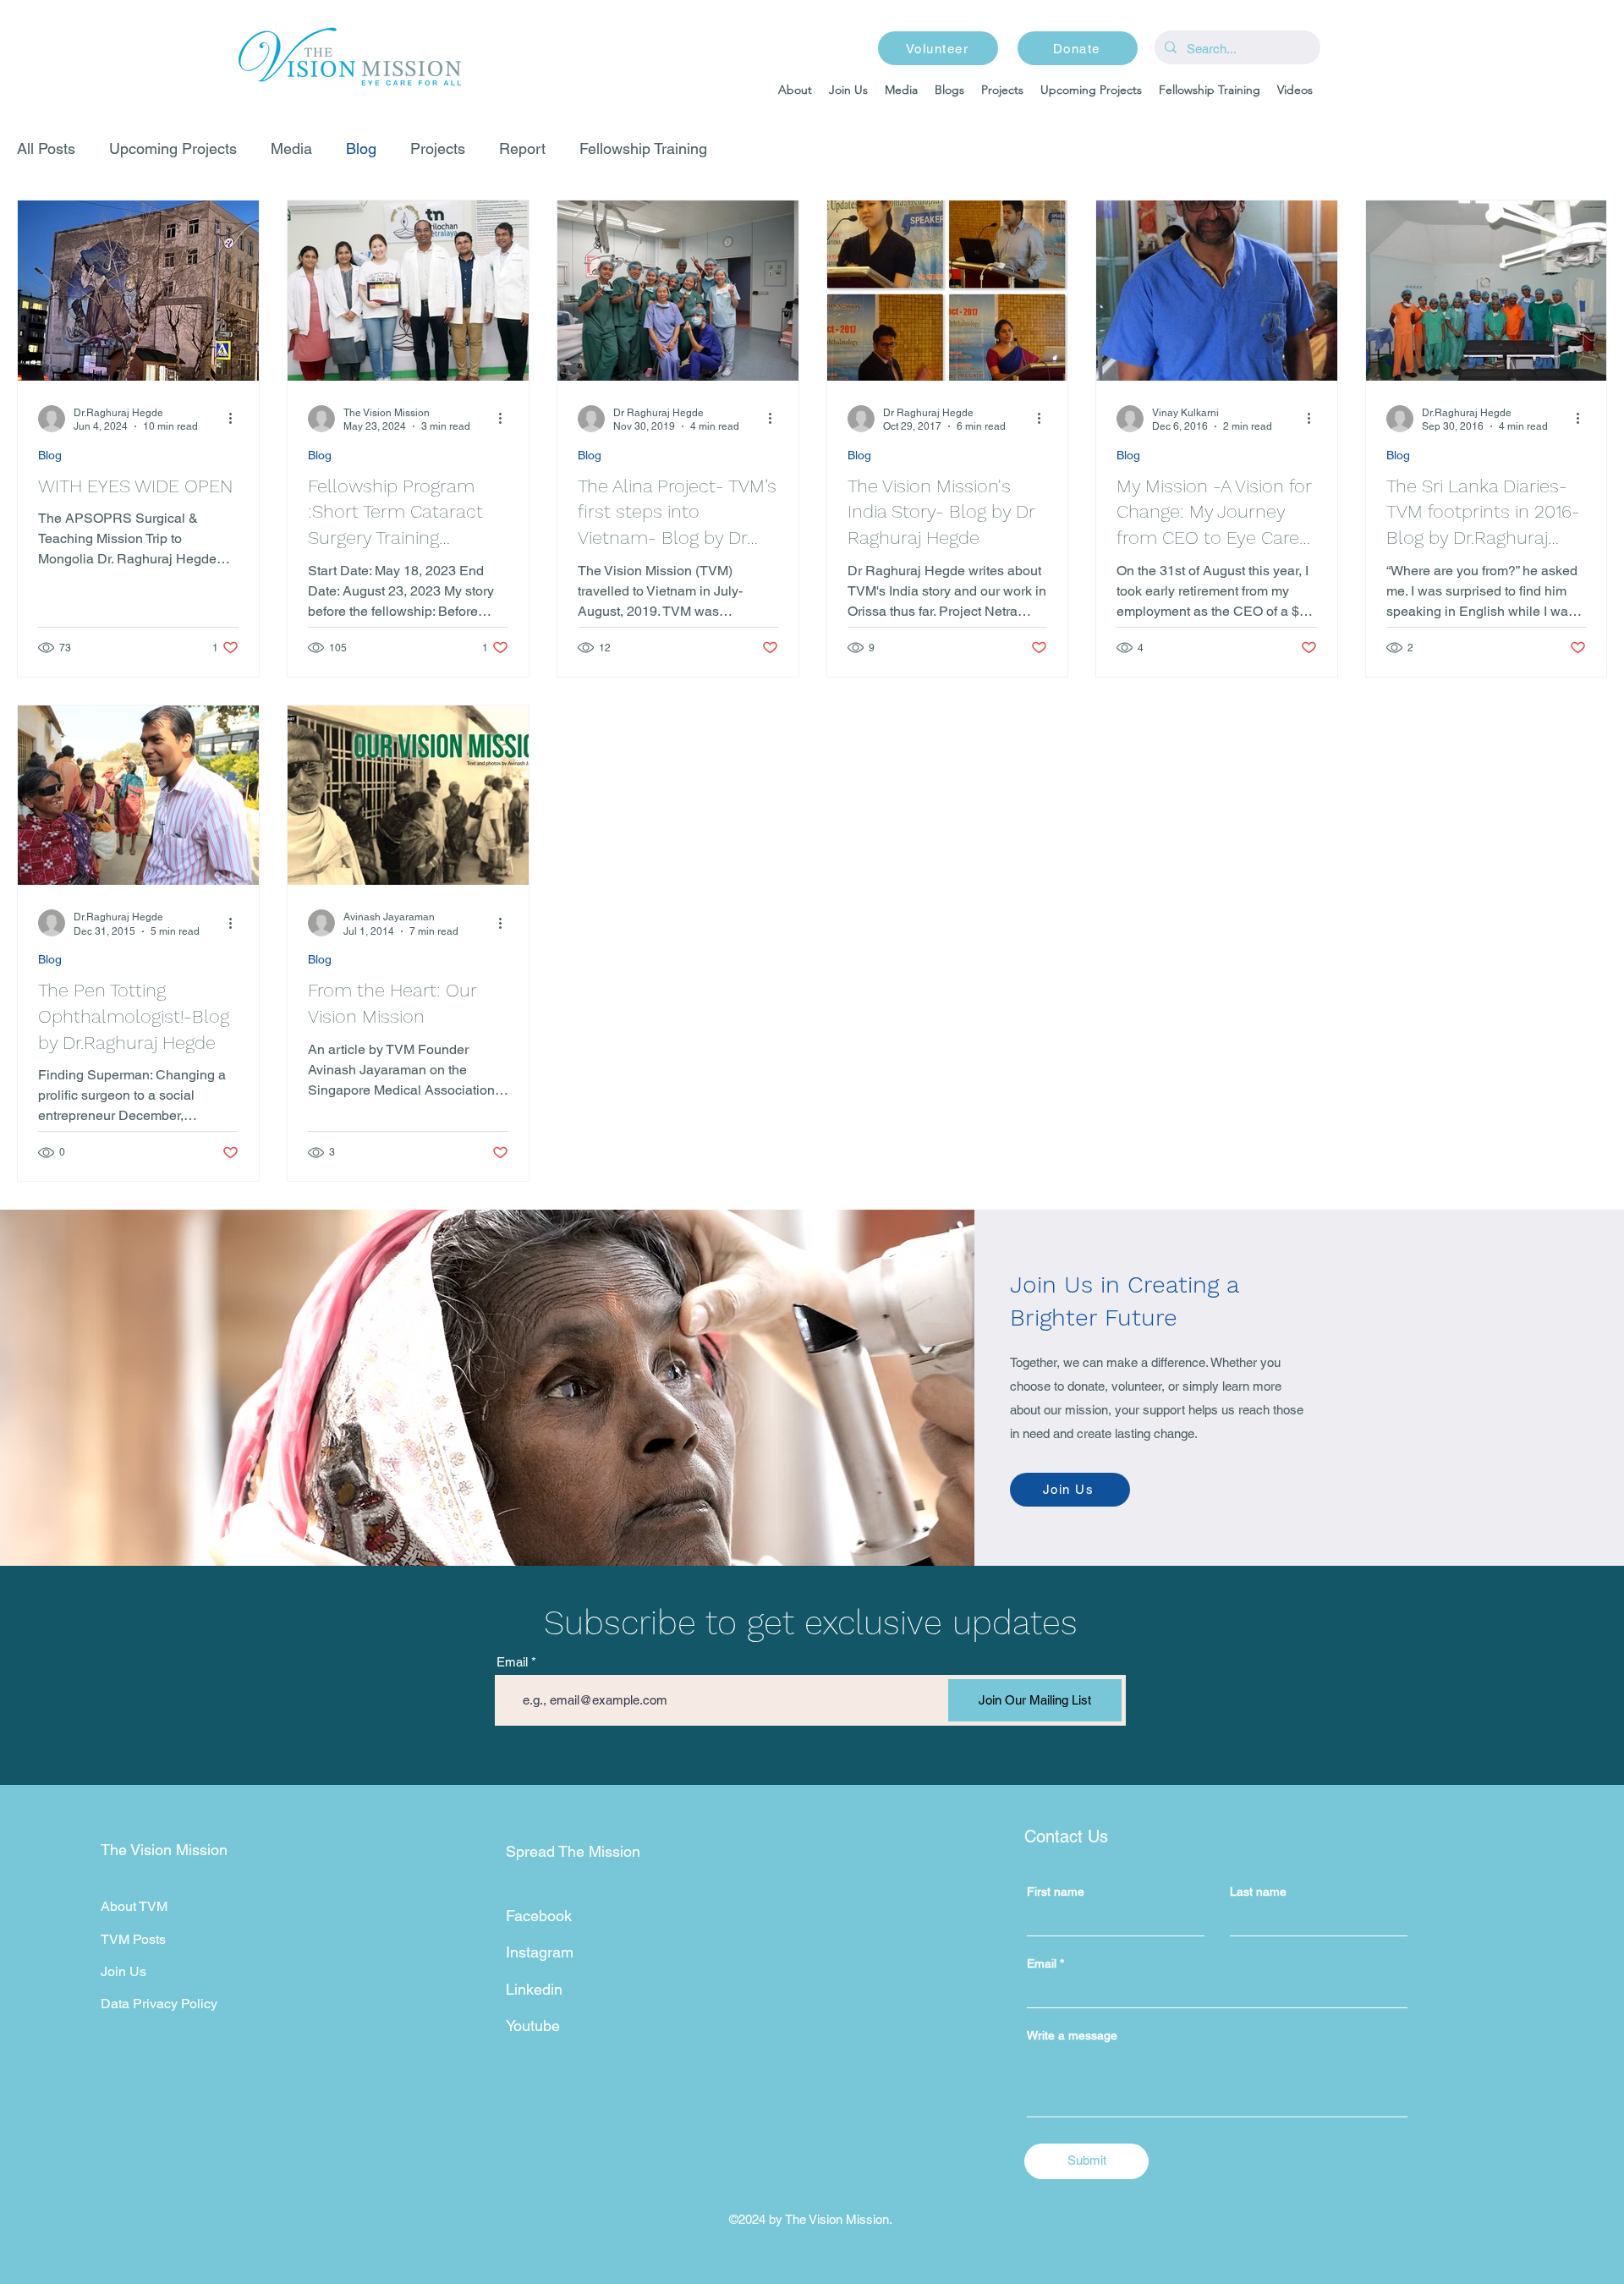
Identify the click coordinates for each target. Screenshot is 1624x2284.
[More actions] (236, 419)
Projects (438, 148)
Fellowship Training (643, 148)
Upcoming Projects (173, 148)
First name (1056, 1891)
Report (522, 148)
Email (512, 1662)
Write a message (1072, 2035)
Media (291, 148)
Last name (1258, 1891)
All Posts (46, 148)
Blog (361, 148)
